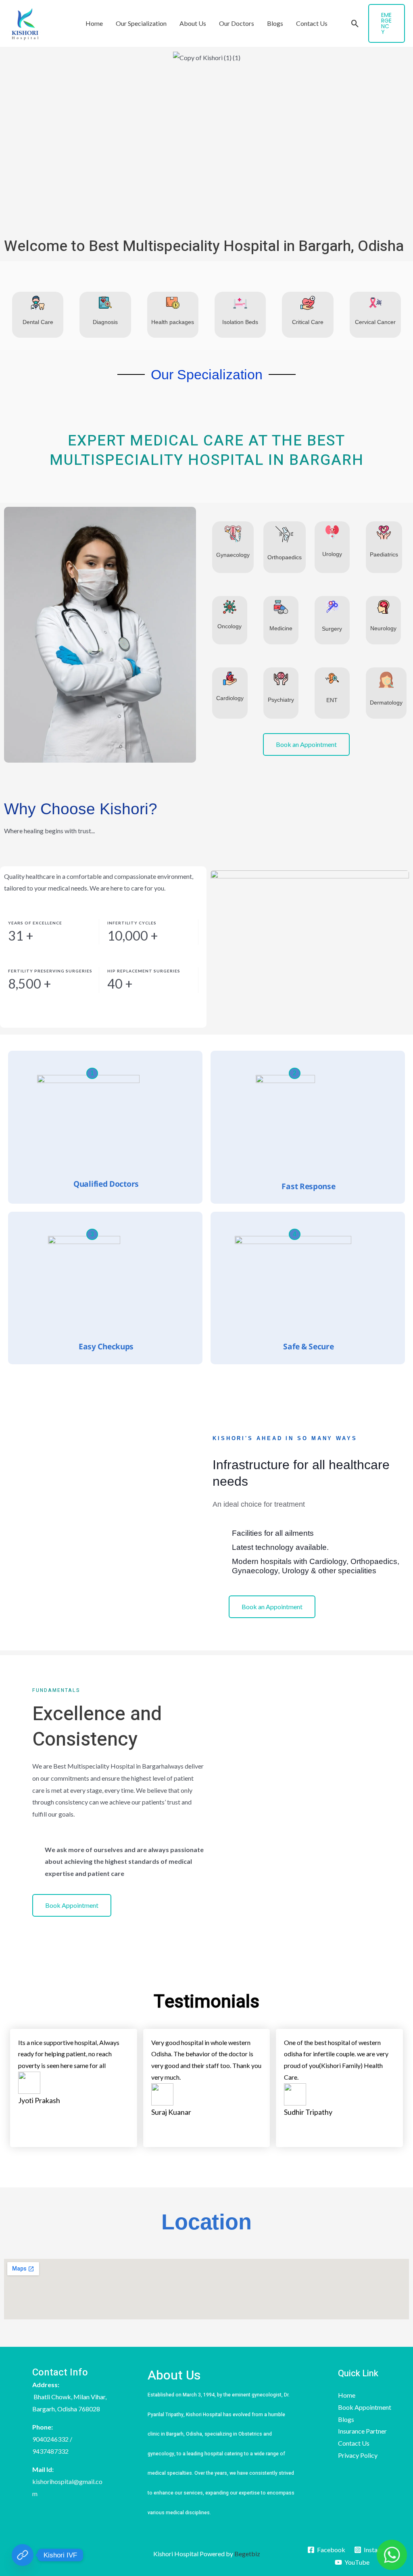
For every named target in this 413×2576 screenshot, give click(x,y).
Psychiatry (281, 700)
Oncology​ (229, 626)
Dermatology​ (386, 703)
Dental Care (38, 322)
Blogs (275, 23)
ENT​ (332, 700)
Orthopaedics (285, 557)
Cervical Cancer (375, 322)
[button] (355, 24)
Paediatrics (384, 554)
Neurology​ (383, 628)
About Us (193, 23)
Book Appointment (365, 2407)
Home (94, 23)
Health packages (173, 322)
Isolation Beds (240, 322)
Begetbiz (247, 2554)
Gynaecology (233, 555)
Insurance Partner (362, 2431)
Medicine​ (281, 628)
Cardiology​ (230, 698)
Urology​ (332, 554)
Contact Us (312, 23)
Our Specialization (141, 23)
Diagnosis (105, 322)
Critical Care (308, 322)
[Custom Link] (23, 2555)
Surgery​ (332, 629)
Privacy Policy (358, 2455)
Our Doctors (237, 23)
